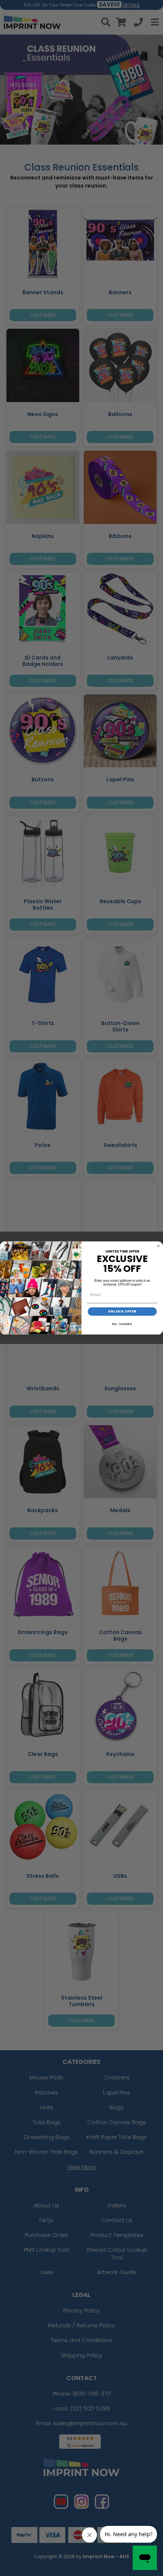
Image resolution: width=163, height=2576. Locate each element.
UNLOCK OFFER (122, 1312)
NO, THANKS (122, 1324)
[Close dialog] (158, 1246)
